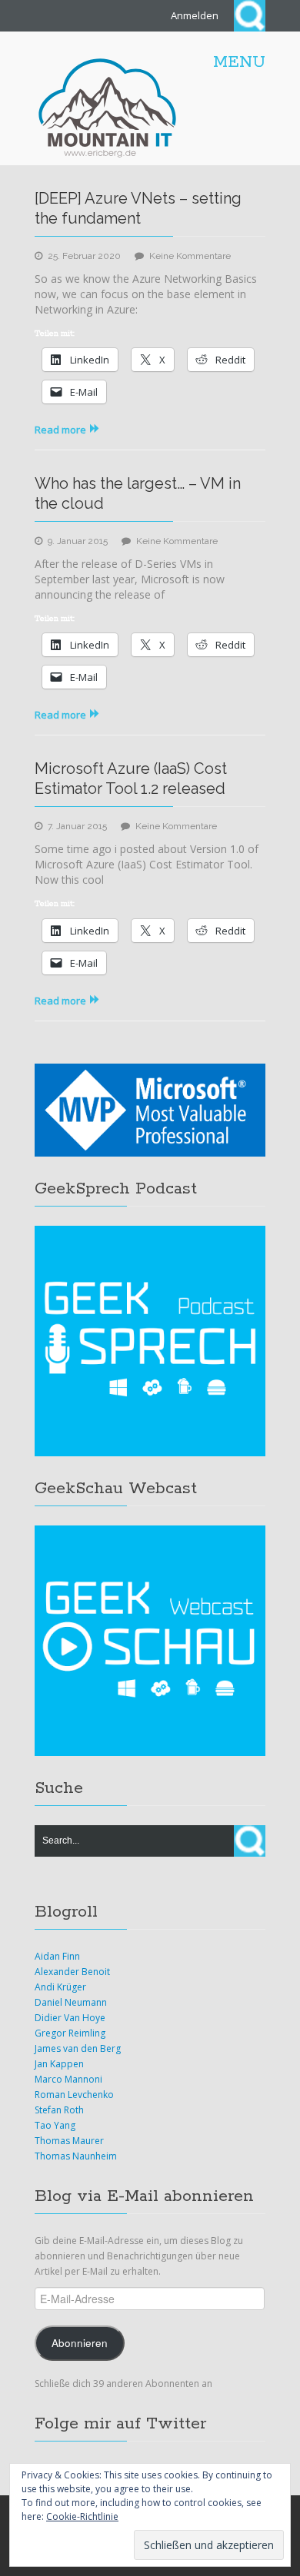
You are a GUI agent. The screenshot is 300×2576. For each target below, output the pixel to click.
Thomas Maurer (69, 2141)
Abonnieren (80, 2343)
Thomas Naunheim (76, 2156)
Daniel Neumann (71, 2002)
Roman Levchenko (74, 2095)
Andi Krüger (60, 1987)
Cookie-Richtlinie (82, 2516)
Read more (60, 430)
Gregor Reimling (70, 2033)
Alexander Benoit (72, 1972)
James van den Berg (78, 2048)
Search (250, 16)
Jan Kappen (59, 2064)
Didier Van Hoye (70, 2018)
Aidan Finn (57, 1956)
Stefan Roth (59, 2110)
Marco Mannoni (68, 2079)
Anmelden (195, 15)
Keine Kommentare (190, 256)
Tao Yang (55, 2125)
